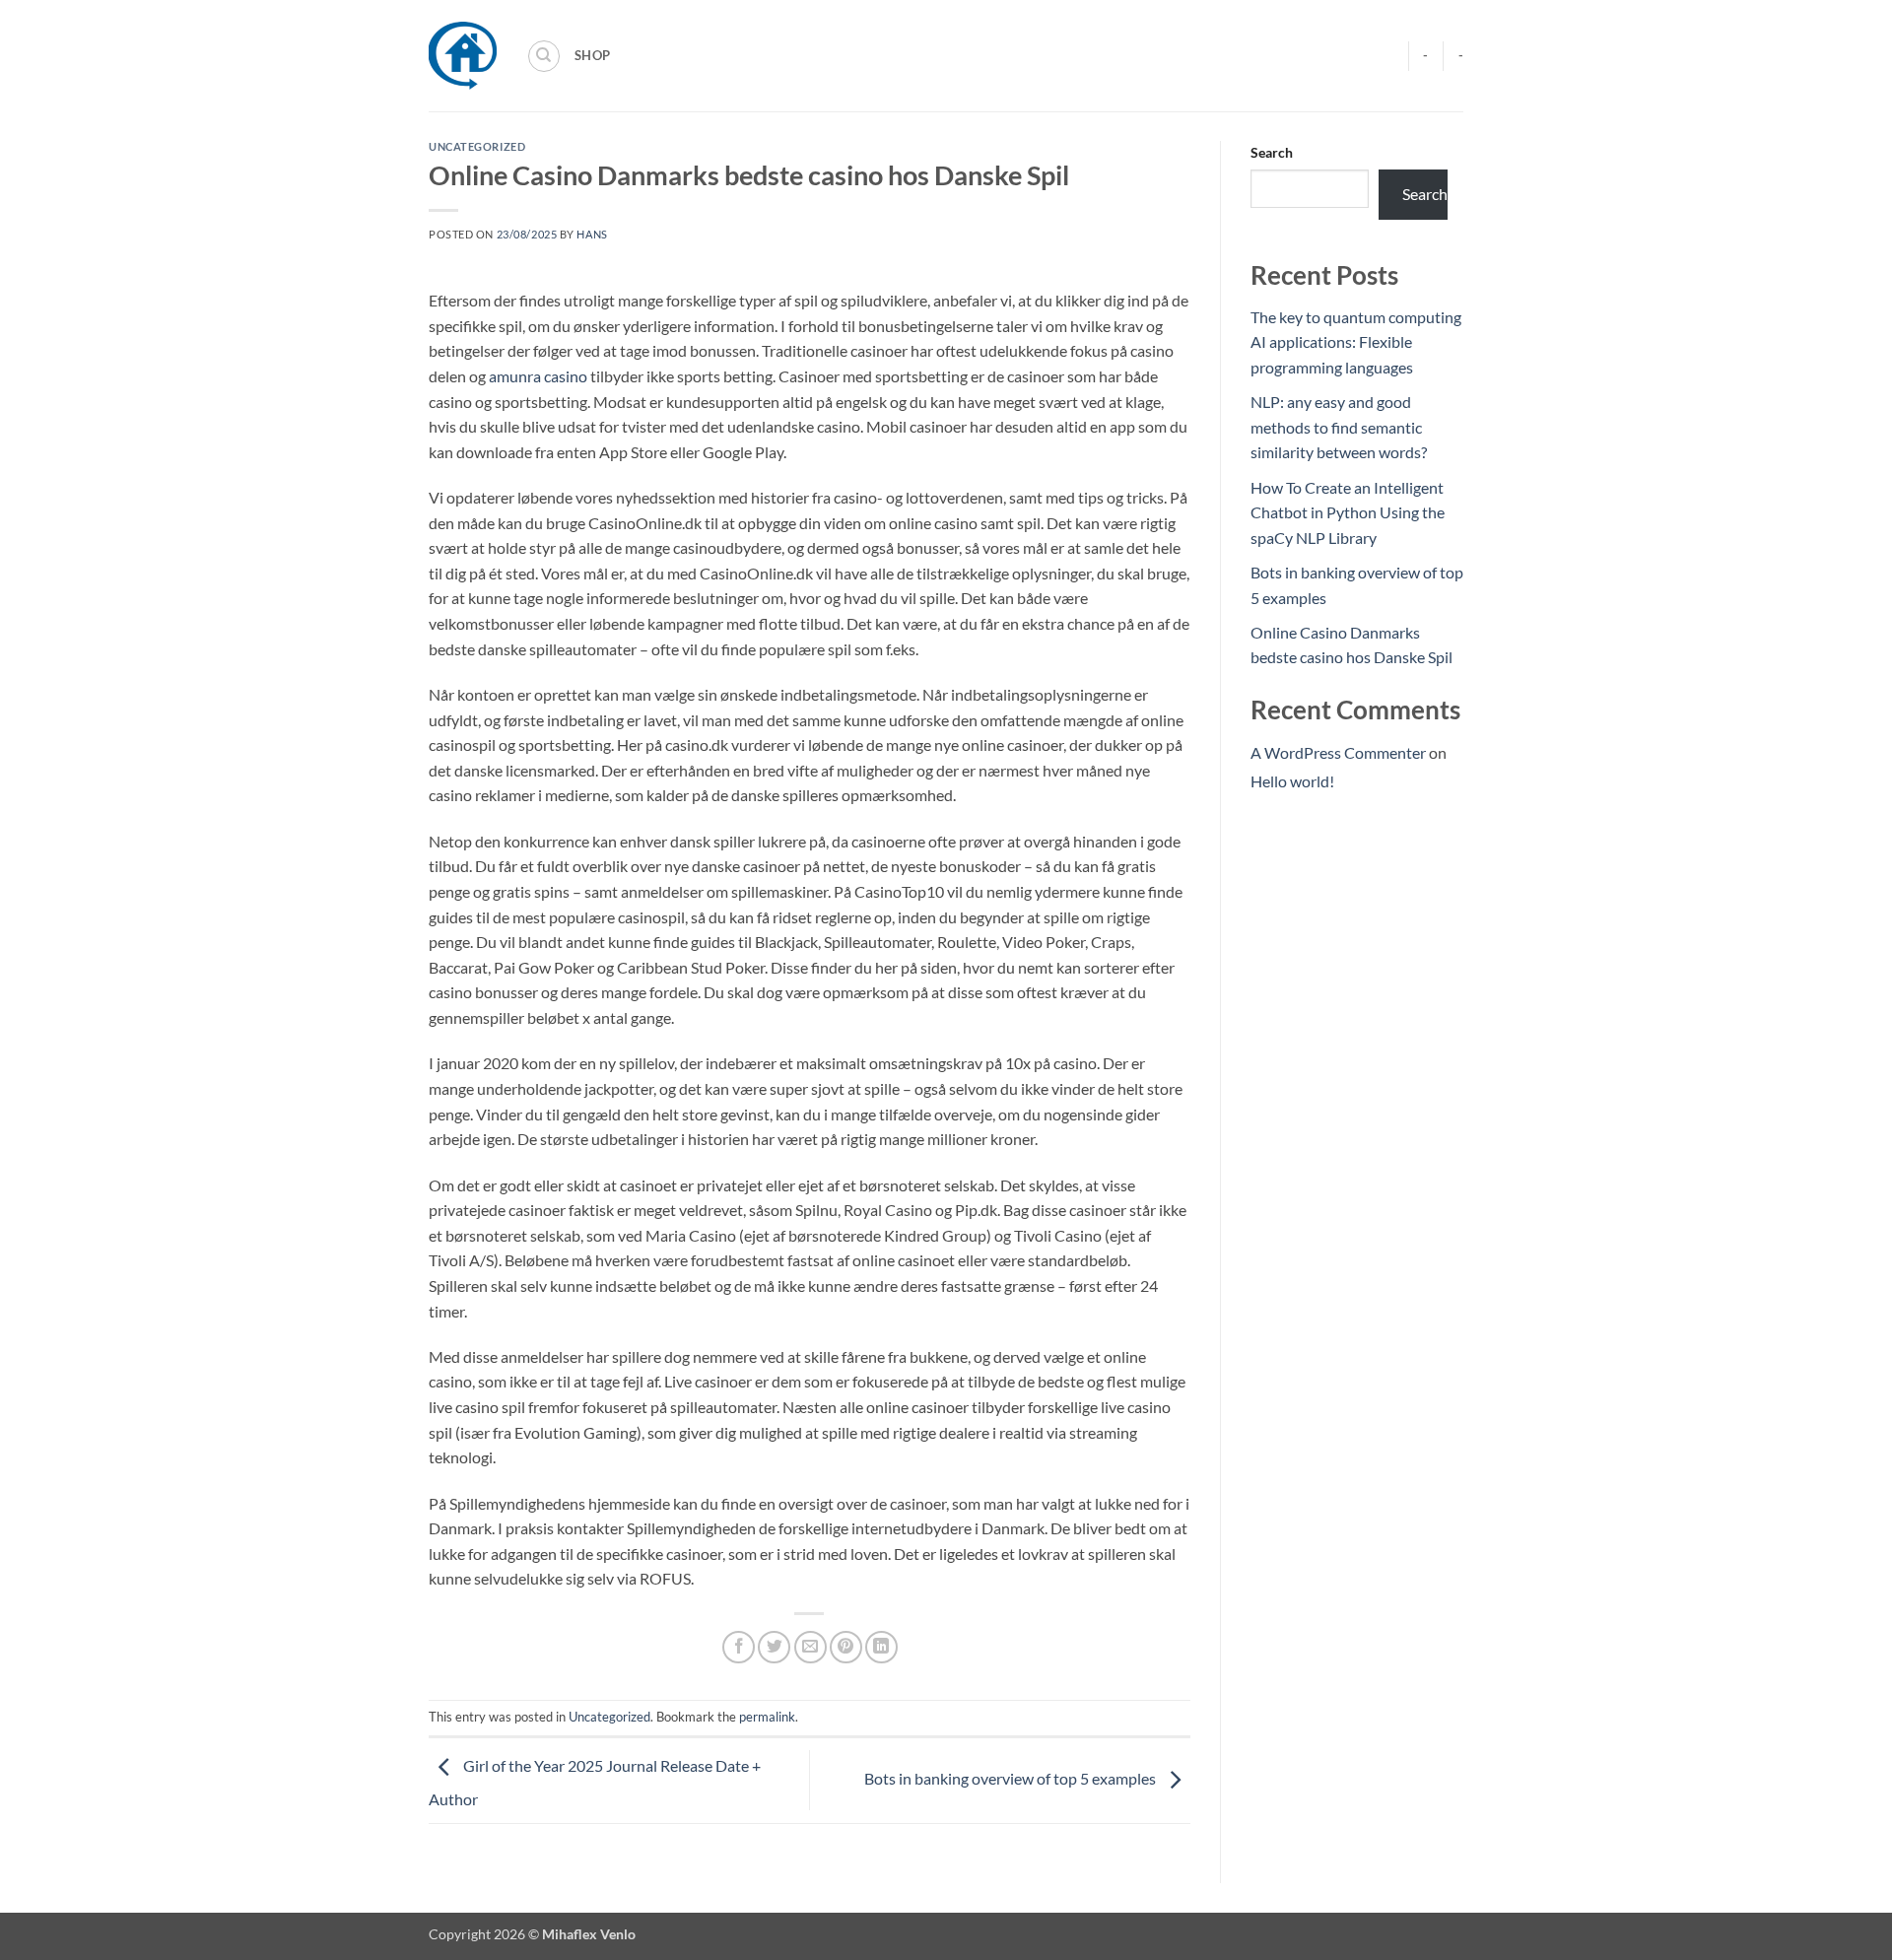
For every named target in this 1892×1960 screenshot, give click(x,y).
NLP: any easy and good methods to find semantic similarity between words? (1339, 427)
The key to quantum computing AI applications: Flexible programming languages (1356, 342)
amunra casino (538, 376)
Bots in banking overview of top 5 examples (1012, 1778)
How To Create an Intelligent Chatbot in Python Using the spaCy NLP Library (1348, 512)
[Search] (544, 56)
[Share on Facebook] (739, 1647)
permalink (767, 1717)
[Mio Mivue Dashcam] (463, 56)
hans (592, 234)
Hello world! (1292, 781)
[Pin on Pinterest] (846, 1647)
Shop (592, 55)
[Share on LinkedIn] (881, 1647)
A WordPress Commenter (1338, 752)
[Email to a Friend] (811, 1647)
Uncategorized (477, 146)
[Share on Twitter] (774, 1647)
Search (1272, 152)
